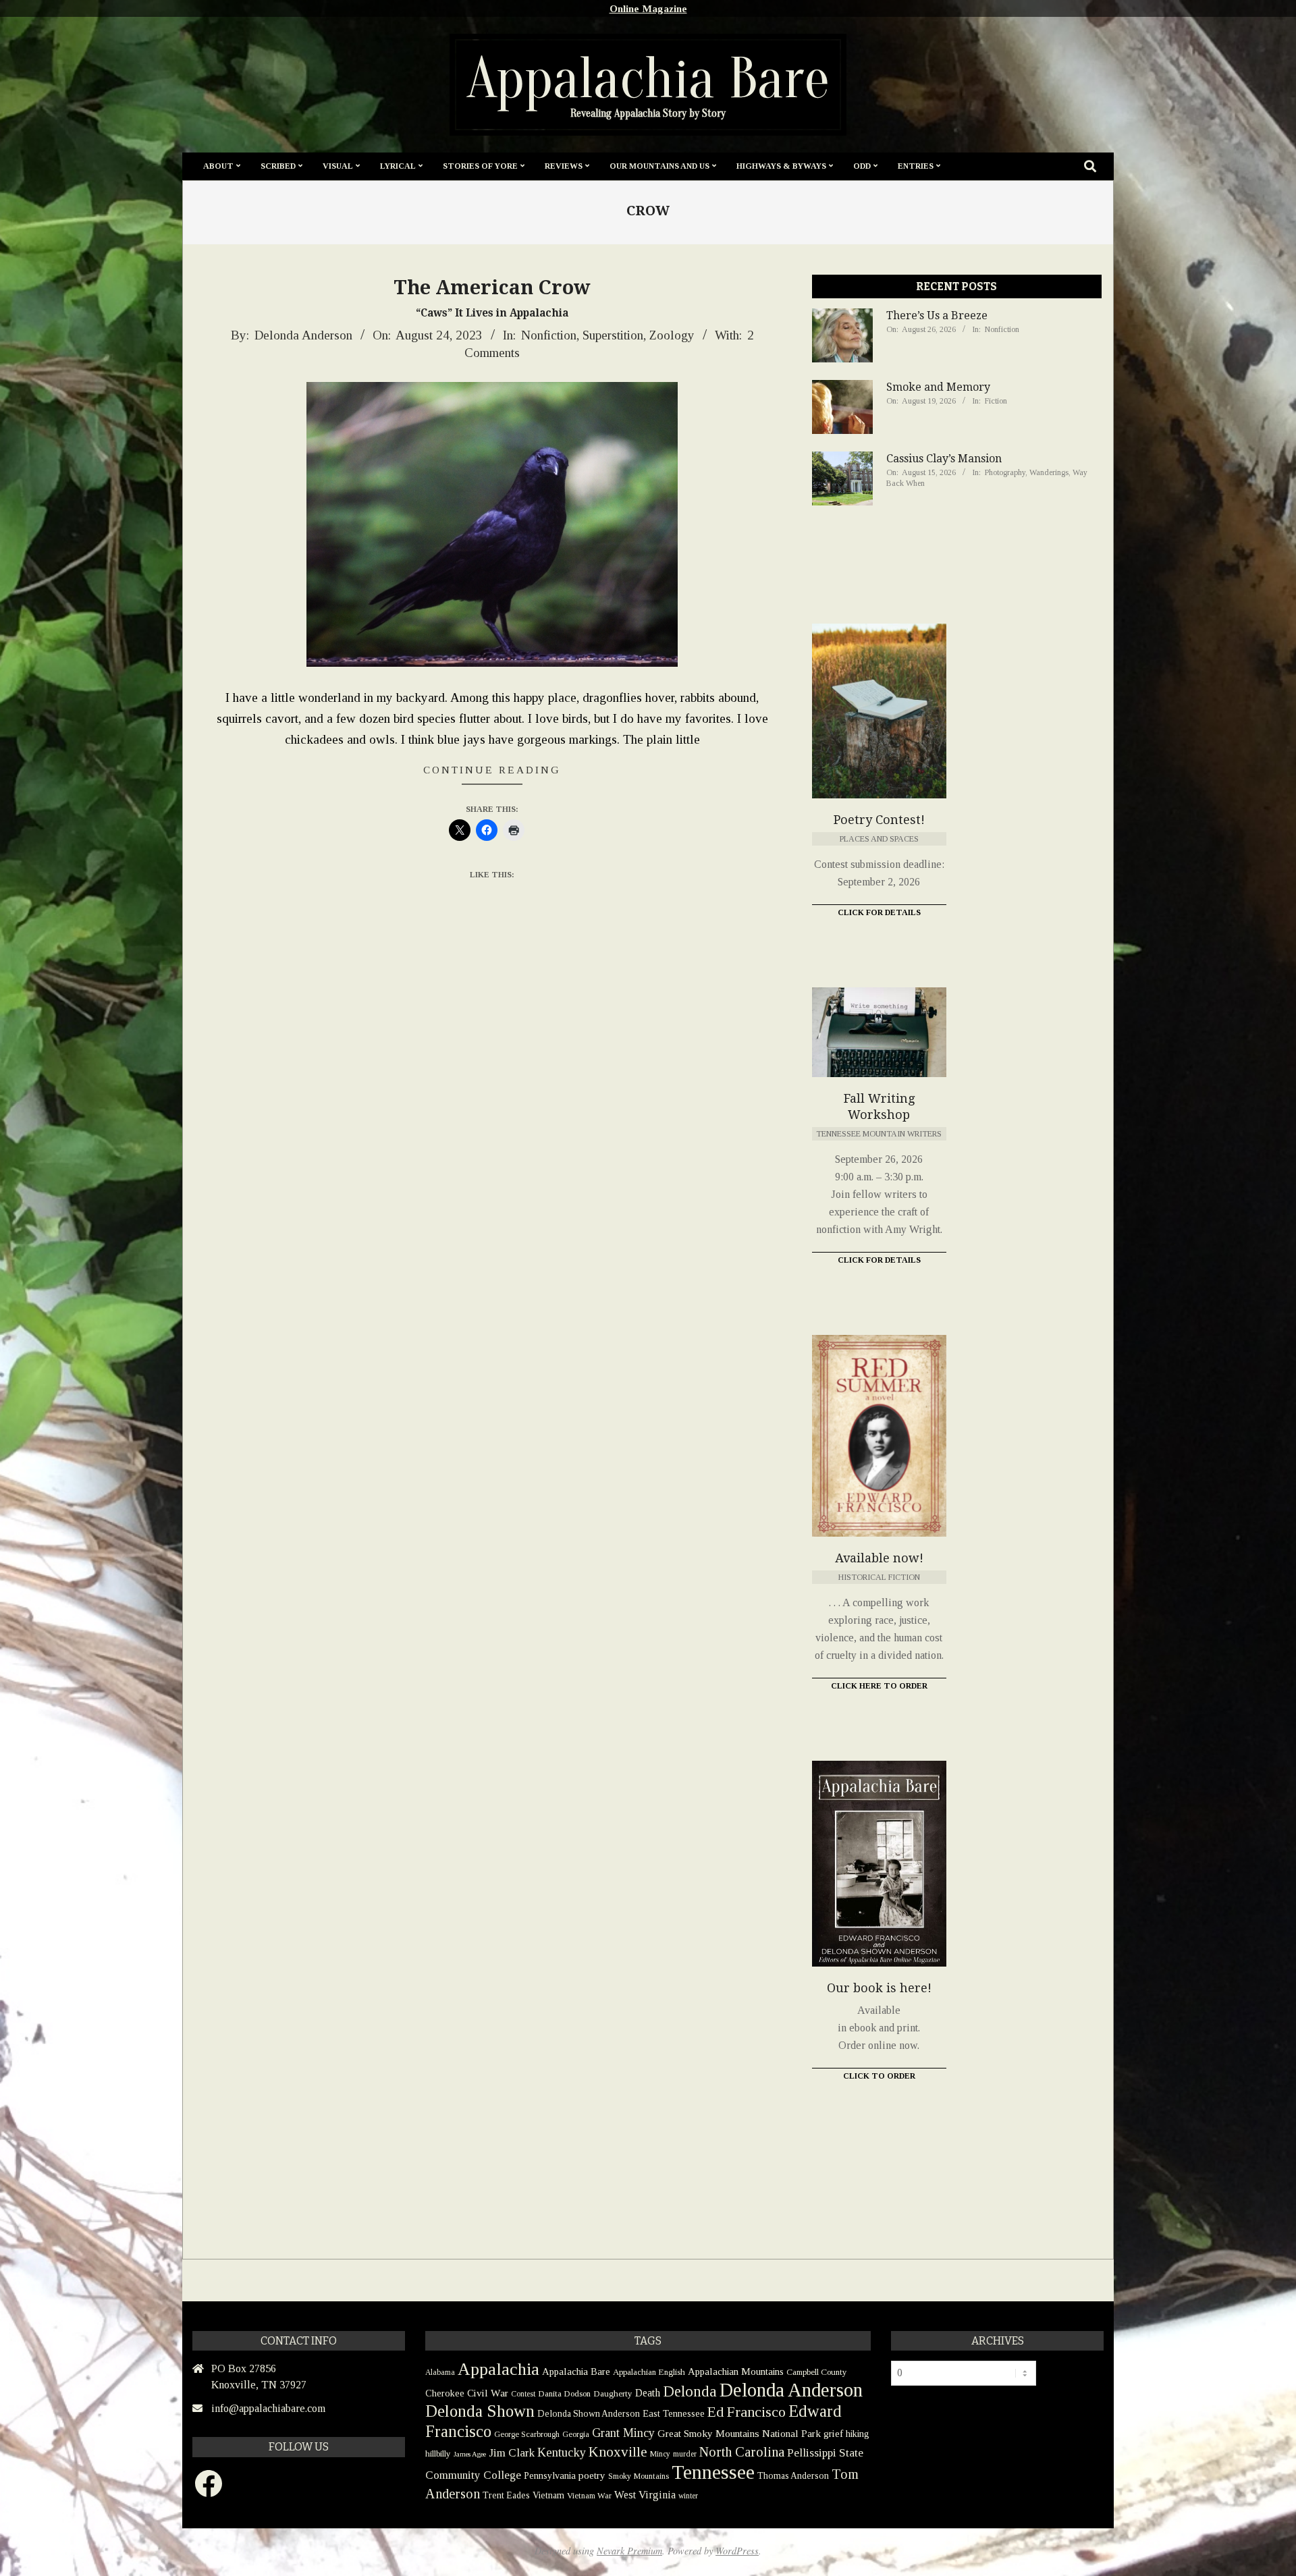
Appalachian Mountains (736, 2372)
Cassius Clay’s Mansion (944, 459)
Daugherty (613, 2393)
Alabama (440, 2372)
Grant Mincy (623, 2433)
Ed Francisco (747, 2412)
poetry (592, 2475)
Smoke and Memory (938, 387)
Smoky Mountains (639, 2476)
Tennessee (713, 2472)
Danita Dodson (564, 2393)
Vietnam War (589, 2496)
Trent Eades (506, 2495)
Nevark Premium (629, 2551)
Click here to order (879, 1686)
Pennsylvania (550, 2475)
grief (833, 2433)
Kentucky (562, 2452)
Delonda (690, 2391)
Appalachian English (649, 2372)
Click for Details (879, 912)
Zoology (672, 335)
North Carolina (742, 2452)
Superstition (613, 335)
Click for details (879, 1260)
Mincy (660, 2454)
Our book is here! (879, 1988)
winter (688, 2496)
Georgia (576, 2434)
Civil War (488, 2393)
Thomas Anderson (793, 2476)
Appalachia (498, 2369)
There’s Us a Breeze (937, 316)
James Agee (470, 2454)
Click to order (879, 2076)
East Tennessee (674, 2413)
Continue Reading (492, 770)
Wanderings (1049, 472)
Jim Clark (512, 2453)
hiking (858, 2434)
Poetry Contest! (879, 820)
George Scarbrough (527, 2434)
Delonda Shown (480, 2411)
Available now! (879, 1558)
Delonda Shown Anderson (589, 2414)
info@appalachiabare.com (268, 2408)
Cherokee (445, 2393)
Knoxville (618, 2452)
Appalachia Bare (576, 2372)
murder (685, 2454)
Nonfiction (549, 335)
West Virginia (645, 2495)
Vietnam (548, 2495)
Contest (523, 2394)
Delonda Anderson (791, 2390)
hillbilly (438, 2454)
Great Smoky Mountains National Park (739, 2433)
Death (648, 2393)
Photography (1005, 472)
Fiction (996, 401)
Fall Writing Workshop (879, 1106)
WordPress (737, 2551)
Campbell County (817, 2372)
